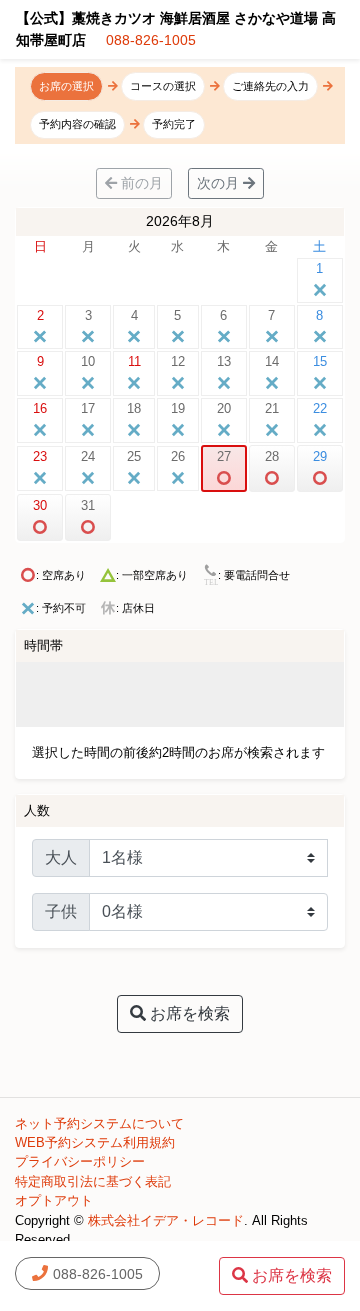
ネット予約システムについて (99, 1123)
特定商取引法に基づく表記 (93, 1181)
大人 (61, 857)
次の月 (220, 183)
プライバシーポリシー (80, 1161)
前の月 (140, 183)
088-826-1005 (151, 40)
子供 (61, 911)
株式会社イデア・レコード (166, 1220)
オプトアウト (54, 1200)
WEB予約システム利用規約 (95, 1142)
